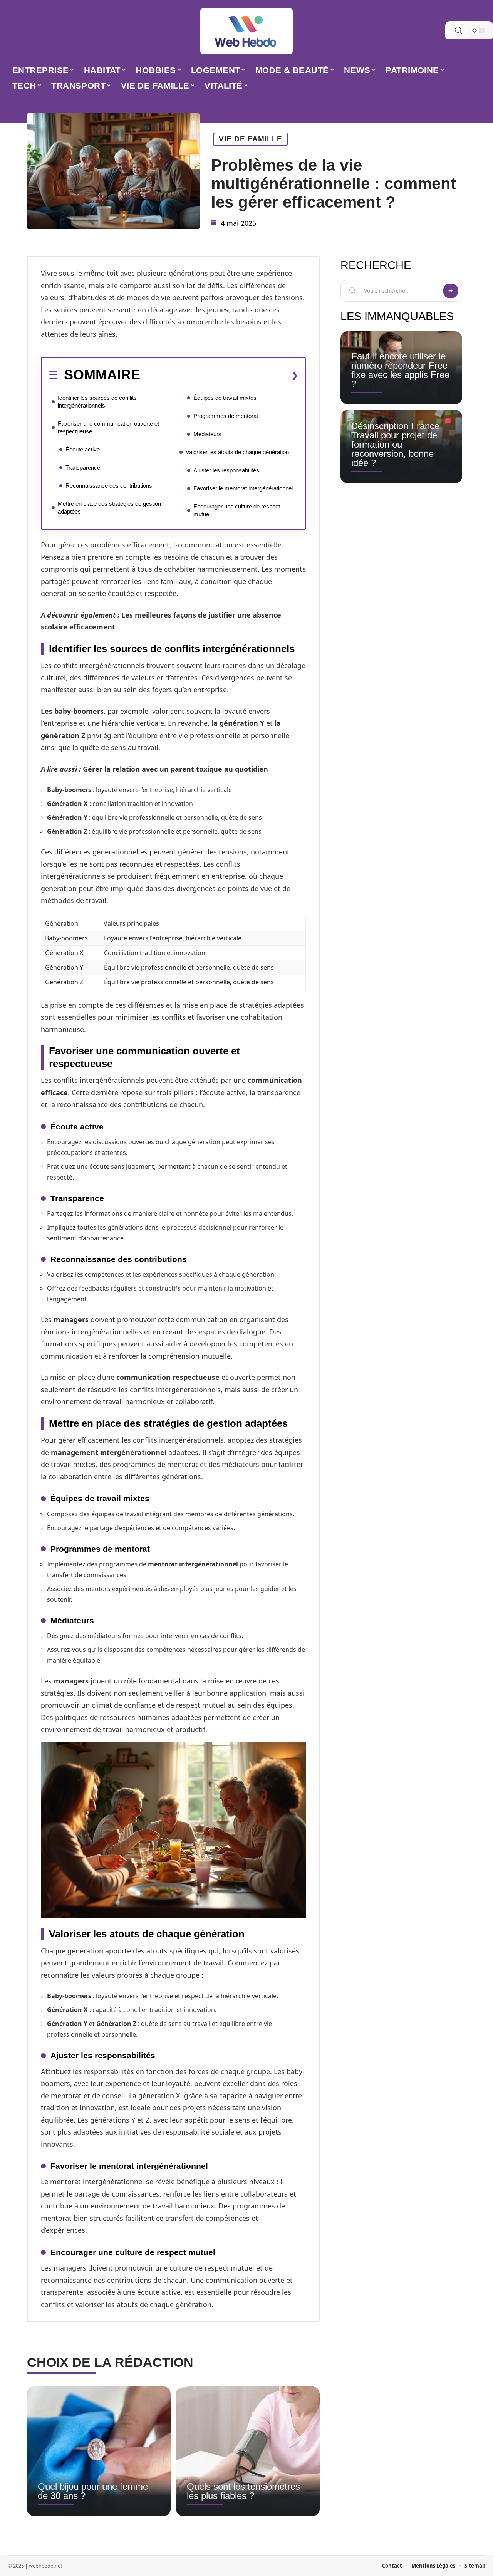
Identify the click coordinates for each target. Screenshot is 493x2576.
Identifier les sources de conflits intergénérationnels (97, 402)
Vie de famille (251, 139)
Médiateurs (207, 434)
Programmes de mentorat (226, 416)
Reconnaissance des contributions (109, 486)
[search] (458, 30)
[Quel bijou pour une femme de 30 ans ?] (99, 2451)
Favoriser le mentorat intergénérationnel (243, 488)
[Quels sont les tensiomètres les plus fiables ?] (248, 2451)
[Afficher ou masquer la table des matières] (219, 375)
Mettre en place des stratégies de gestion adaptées (109, 508)
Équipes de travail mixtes (225, 398)
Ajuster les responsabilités (226, 470)
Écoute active (83, 449)
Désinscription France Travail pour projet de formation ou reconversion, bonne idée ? (395, 444)
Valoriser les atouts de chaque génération (237, 452)
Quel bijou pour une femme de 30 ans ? (93, 2491)
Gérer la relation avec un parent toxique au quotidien (175, 769)
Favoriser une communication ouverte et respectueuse (108, 427)
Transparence (83, 467)
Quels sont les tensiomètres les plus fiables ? (243, 2491)
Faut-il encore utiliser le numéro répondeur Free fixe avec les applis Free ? (400, 370)
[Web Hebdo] (246, 31)
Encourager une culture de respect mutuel (237, 510)
